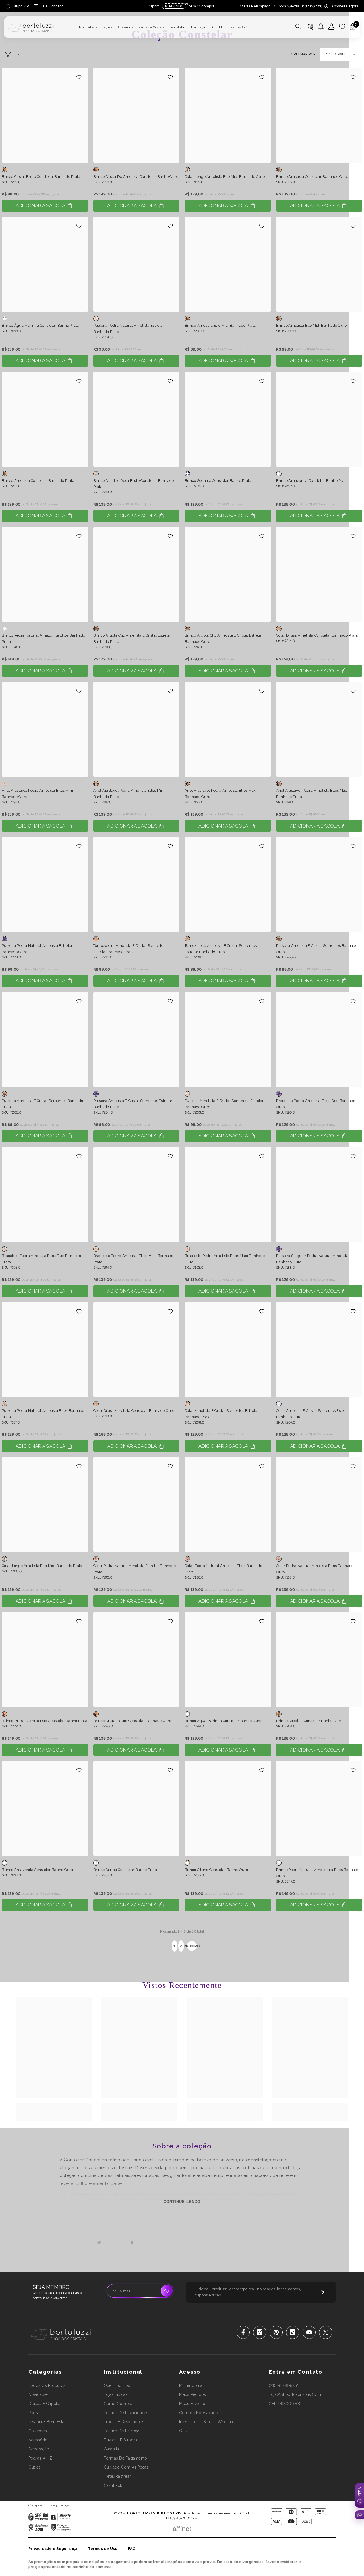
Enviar (167, 2291)
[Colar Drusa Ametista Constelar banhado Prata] (319, 574)
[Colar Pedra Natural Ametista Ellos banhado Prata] (228, 1504)
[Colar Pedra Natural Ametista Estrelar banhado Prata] (136, 1504)
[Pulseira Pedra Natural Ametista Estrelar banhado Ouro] (45, 884)
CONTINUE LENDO (182, 2202)
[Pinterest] (276, 2332)
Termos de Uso (103, 2549)
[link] (54, 2109)
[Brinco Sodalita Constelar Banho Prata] (228, 419)
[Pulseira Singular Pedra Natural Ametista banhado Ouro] (319, 1195)
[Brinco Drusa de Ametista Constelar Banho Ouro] (136, 115)
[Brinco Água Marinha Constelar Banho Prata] (45, 264)
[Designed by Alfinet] (182, 2527)
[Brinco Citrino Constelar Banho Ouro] (228, 1808)
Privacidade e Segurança (53, 2549)
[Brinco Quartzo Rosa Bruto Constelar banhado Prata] (136, 419)
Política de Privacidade (166, 2505)
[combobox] (276, 27)
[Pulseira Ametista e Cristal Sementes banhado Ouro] (319, 884)
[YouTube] (309, 2332)
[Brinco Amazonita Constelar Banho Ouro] (45, 1808)
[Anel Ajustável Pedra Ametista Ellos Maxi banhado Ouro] (228, 729)
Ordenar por (303, 54)
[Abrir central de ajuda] (359, 2495)
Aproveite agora (345, 6)
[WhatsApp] (359, 2515)
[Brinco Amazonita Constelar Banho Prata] (319, 419)
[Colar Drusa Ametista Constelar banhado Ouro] (136, 1350)
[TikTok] (293, 2332)
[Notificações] (321, 27)
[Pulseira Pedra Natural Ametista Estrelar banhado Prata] (136, 264)
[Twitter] (326, 2332)
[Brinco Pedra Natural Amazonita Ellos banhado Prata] (45, 574)
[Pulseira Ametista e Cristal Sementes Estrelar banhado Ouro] (228, 1039)
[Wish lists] (342, 27)
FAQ (132, 2549)
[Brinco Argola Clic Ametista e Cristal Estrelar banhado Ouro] (228, 574)
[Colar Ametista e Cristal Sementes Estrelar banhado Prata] (228, 1350)
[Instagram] (260, 2332)
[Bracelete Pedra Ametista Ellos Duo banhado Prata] (45, 1195)
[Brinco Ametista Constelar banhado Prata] (45, 419)
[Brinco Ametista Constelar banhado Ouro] (319, 115)
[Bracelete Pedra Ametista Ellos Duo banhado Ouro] (319, 1039)
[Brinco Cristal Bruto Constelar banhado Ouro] (136, 1660)
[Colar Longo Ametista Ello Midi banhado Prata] (45, 1504)
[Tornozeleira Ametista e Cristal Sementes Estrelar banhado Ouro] (228, 884)
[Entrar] (332, 27)
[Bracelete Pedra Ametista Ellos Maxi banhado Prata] (136, 1195)
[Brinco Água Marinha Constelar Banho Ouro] (228, 1660)
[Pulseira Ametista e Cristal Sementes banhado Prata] (45, 1039)
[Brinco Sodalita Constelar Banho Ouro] (319, 1660)
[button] (340, 54)
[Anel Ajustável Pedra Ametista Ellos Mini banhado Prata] (136, 729)
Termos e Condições (200, 2505)
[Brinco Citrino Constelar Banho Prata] (136, 1808)
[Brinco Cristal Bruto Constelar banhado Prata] (45, 115)
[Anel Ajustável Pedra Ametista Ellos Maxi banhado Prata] (319, 729)
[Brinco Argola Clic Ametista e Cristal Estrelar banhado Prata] (136, 574)
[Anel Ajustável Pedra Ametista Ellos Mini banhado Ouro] (45, 729)
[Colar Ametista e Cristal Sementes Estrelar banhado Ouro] (319, 1350)
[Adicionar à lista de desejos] (79, 77)
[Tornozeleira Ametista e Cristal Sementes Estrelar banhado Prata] (136, 884)
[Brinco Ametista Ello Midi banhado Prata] (228, 264)
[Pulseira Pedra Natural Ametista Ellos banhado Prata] (45, 1350)
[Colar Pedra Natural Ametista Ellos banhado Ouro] (319, 1504)
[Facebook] (243, 2332)
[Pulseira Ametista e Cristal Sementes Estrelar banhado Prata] (136, 1039)
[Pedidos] (310, 27)
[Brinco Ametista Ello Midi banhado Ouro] (319, 264)
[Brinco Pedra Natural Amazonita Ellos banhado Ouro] (319, 1808)
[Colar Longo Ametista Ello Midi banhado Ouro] (228, 115)
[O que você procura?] (281, 27)
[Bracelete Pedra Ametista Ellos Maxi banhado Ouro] (228, 1195)
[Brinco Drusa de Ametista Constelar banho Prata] (45, 1660)
